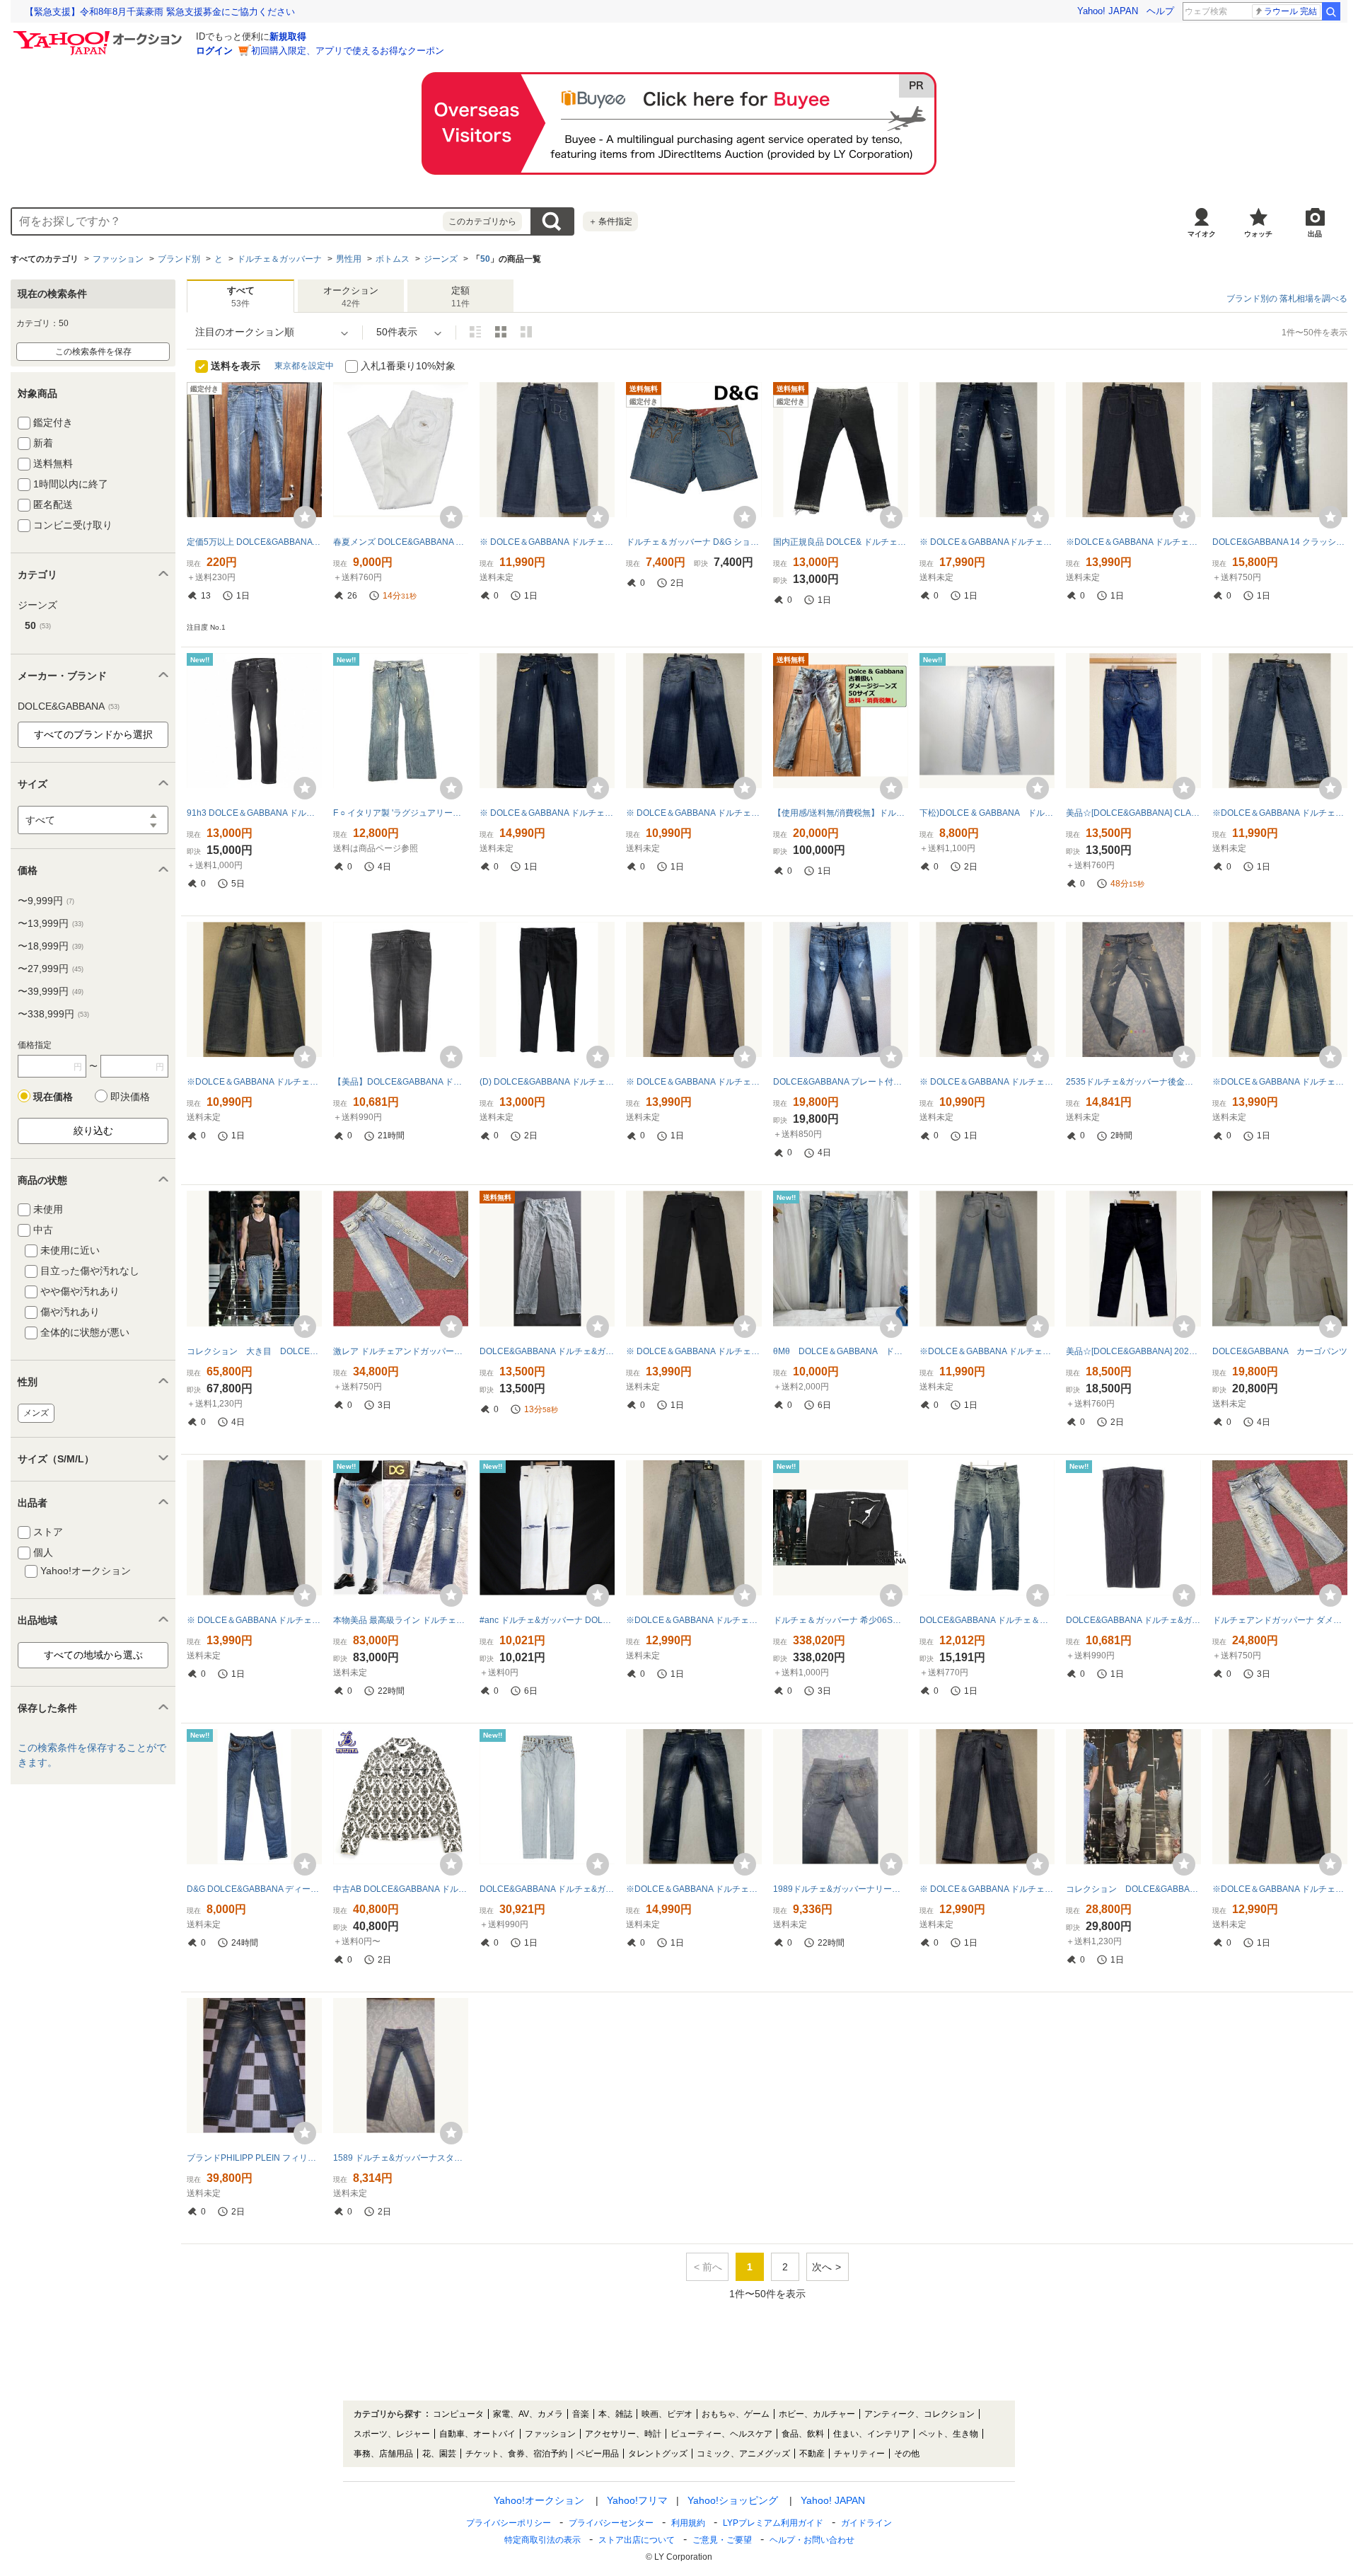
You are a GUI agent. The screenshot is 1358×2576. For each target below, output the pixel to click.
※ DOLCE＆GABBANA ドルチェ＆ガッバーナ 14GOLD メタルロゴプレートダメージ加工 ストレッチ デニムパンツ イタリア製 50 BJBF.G (693, 1082)
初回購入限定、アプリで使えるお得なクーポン (348, 51)
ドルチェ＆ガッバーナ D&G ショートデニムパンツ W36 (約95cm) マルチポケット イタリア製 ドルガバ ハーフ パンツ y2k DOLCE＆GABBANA (693, 542)
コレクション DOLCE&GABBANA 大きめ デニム (1133, 1889)
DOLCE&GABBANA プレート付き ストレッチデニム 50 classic (841, 1082)
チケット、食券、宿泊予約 (516, 2454)
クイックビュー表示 (526, 332)
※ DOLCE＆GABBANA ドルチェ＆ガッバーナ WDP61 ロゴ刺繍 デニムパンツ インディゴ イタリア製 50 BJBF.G (547, 542)
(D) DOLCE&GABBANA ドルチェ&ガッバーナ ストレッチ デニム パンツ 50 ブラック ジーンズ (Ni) (547, 1082)
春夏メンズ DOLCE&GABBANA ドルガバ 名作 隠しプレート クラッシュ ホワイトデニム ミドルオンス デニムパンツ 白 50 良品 (401, 542)
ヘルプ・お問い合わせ (812, 2540)
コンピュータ (458, 2414)
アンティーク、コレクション (919, 2414)
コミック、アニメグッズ (743, 2454)
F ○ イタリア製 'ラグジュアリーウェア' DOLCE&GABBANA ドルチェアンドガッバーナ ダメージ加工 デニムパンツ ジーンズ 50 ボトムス (401, 813)
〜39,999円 (51, 991)
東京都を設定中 (304, 366)
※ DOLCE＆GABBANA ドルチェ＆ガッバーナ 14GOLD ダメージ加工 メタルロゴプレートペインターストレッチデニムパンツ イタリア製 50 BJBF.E (987, 1889)
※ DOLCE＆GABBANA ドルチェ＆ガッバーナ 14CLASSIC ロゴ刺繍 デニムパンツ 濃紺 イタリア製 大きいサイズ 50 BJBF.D (254, 1620)
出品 (1315, 234)
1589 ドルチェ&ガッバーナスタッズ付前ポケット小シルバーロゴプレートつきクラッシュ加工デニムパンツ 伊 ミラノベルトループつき (401, 2158)
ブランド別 (179, 259)
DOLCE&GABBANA (69, 706)
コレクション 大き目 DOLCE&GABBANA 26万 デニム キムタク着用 (254, 1351)
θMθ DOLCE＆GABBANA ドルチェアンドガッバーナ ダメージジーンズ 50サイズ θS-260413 (841, 1351)
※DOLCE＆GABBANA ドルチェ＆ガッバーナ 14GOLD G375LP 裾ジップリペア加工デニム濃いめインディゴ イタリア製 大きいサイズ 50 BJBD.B (693, 1889)
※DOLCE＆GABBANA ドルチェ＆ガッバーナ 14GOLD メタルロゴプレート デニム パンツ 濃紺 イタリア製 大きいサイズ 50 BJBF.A (1133, 542)
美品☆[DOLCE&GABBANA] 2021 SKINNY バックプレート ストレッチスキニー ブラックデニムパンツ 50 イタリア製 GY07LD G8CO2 (1133, 1351)
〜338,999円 (53, 1014)
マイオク (1202, 234)
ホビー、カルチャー (817, 2414)
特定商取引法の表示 (542, 2540)
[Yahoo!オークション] (100, 35)
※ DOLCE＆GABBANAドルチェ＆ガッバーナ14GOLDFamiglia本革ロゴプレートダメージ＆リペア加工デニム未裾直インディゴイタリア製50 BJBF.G (987, 542)
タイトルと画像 (475, 332)
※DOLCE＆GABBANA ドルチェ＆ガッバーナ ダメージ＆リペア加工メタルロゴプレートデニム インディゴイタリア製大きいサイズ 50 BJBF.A (254, 1082)
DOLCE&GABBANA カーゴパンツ (1280, 1351)
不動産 (812, 2454)
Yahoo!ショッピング (733, 2500)
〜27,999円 (51, 969)
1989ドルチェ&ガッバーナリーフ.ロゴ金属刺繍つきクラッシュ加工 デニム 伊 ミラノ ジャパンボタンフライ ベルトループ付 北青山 (841, 1889)
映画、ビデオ (667, 2414)
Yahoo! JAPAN (1108, 11)
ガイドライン (866, 2523)
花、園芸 (439, 2454)
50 (485, 259)
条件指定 (610, 221)
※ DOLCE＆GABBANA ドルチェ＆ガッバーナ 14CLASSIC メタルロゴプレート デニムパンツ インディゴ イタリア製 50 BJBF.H (693, 813)
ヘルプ (1160, 11)
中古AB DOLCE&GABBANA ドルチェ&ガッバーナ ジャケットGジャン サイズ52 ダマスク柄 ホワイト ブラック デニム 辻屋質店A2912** (401, 1889)
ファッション (118, 259)
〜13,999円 (51, 923)
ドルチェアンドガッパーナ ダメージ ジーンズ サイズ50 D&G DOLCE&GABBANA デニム (1280, 1620)
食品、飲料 (803, 2434)
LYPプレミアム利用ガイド (773, 2523)
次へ (822, 2267)
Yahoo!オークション (539, 2500)
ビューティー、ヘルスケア (721, 2434)
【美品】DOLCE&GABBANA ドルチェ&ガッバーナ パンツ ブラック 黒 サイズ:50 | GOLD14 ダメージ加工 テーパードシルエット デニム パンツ (401, 1082)
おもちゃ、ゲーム (736, 2414)
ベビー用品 (598, 2454)
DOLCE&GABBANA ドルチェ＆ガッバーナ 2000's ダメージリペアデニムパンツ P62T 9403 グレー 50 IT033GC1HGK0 (987, 1620)
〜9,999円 (46, 901)
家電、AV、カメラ (528, 2414)
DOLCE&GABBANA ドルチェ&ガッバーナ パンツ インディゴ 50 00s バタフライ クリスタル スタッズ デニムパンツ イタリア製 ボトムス (547, 1889)
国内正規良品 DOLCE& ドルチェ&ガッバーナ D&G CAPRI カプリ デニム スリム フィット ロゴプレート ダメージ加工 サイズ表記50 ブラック (841, 542)
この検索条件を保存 (93, 352)
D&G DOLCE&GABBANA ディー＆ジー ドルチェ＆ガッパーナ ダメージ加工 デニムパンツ (254, 1889)
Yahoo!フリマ (637, 2500)
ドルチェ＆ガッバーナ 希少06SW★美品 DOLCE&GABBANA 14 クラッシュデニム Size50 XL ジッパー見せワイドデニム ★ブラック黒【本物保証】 (841, 1620)
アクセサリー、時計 (623, 2434)
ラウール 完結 (1290, 11)
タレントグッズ (658, 2454)
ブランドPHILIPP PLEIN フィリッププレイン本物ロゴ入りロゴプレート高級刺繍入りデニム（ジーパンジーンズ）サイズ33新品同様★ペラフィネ (254, 2158)
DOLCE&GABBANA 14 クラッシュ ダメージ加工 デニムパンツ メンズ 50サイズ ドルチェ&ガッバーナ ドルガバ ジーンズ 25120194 (1280, 542)
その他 (907, 2454)
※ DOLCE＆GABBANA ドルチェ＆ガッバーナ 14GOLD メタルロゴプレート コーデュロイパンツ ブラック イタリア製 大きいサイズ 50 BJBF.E (987, 1082)
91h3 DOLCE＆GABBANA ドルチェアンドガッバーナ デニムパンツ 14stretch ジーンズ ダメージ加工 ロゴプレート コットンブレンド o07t (254, 813)
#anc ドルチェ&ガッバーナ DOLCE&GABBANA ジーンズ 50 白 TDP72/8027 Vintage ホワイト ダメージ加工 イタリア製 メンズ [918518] (547, 1620)
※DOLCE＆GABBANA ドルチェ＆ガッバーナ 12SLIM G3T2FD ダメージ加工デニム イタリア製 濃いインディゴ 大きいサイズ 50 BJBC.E (1280, 1889)
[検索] (1331, 11)
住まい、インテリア (871, 2434)
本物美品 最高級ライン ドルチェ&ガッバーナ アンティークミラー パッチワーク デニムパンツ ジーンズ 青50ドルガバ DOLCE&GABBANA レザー (401, 1620)
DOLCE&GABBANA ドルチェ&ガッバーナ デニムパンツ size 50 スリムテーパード (547, 1351)
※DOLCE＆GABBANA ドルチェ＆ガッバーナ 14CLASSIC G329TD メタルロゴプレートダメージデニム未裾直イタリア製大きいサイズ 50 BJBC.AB (693, 1620)
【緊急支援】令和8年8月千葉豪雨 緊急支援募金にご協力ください (160, 12)
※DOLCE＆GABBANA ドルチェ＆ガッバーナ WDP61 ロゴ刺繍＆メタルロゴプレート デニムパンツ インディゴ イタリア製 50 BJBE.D (1280, 813)
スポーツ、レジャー (392, 2434)
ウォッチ (1258, 234)
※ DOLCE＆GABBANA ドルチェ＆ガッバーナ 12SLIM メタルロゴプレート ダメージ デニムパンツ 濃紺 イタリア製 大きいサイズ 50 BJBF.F (547, 813)
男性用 (349, 259)
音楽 (581, 2414)
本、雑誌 (615, 2414)
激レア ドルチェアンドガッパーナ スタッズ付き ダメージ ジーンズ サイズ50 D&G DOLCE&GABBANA (401, 1351)
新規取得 (288, 36)
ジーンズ (441, 259)
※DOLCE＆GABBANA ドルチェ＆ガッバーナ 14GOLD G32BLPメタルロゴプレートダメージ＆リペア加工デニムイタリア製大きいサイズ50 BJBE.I (987, 1351)
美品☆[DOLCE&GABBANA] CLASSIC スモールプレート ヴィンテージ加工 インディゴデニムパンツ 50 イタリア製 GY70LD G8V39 (1133, 813)
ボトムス (393, 259)
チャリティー (859, 2454)
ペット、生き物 (948, 2434)
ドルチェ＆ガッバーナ (279, 259)
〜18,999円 (51, 946)
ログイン (214, 51)
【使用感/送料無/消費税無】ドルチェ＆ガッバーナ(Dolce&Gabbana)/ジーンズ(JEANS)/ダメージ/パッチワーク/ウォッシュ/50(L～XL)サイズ (841, 813)
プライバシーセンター (611, 2523)
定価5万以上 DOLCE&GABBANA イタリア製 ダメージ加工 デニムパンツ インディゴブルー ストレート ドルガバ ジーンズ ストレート (254, 542)
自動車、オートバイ (477, 2434)
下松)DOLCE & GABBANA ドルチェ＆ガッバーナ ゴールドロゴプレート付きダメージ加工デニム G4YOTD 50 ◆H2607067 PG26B (987, 813)
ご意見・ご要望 (722, 2540)
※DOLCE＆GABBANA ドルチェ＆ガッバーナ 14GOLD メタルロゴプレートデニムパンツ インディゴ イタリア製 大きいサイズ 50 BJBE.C (1280, 1082)
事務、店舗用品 (383, 2454)
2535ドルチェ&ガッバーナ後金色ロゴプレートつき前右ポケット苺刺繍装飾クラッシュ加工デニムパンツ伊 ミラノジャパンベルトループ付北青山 (1133, 1082)
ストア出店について (637, 2540)
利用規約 (688, 2523)
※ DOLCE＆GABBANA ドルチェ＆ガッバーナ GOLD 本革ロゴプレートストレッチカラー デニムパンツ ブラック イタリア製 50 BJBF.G (693, 1351)
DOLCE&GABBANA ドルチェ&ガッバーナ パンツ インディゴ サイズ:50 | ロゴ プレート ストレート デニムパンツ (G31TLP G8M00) (1133, 1620)
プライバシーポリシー (509, 2523)
